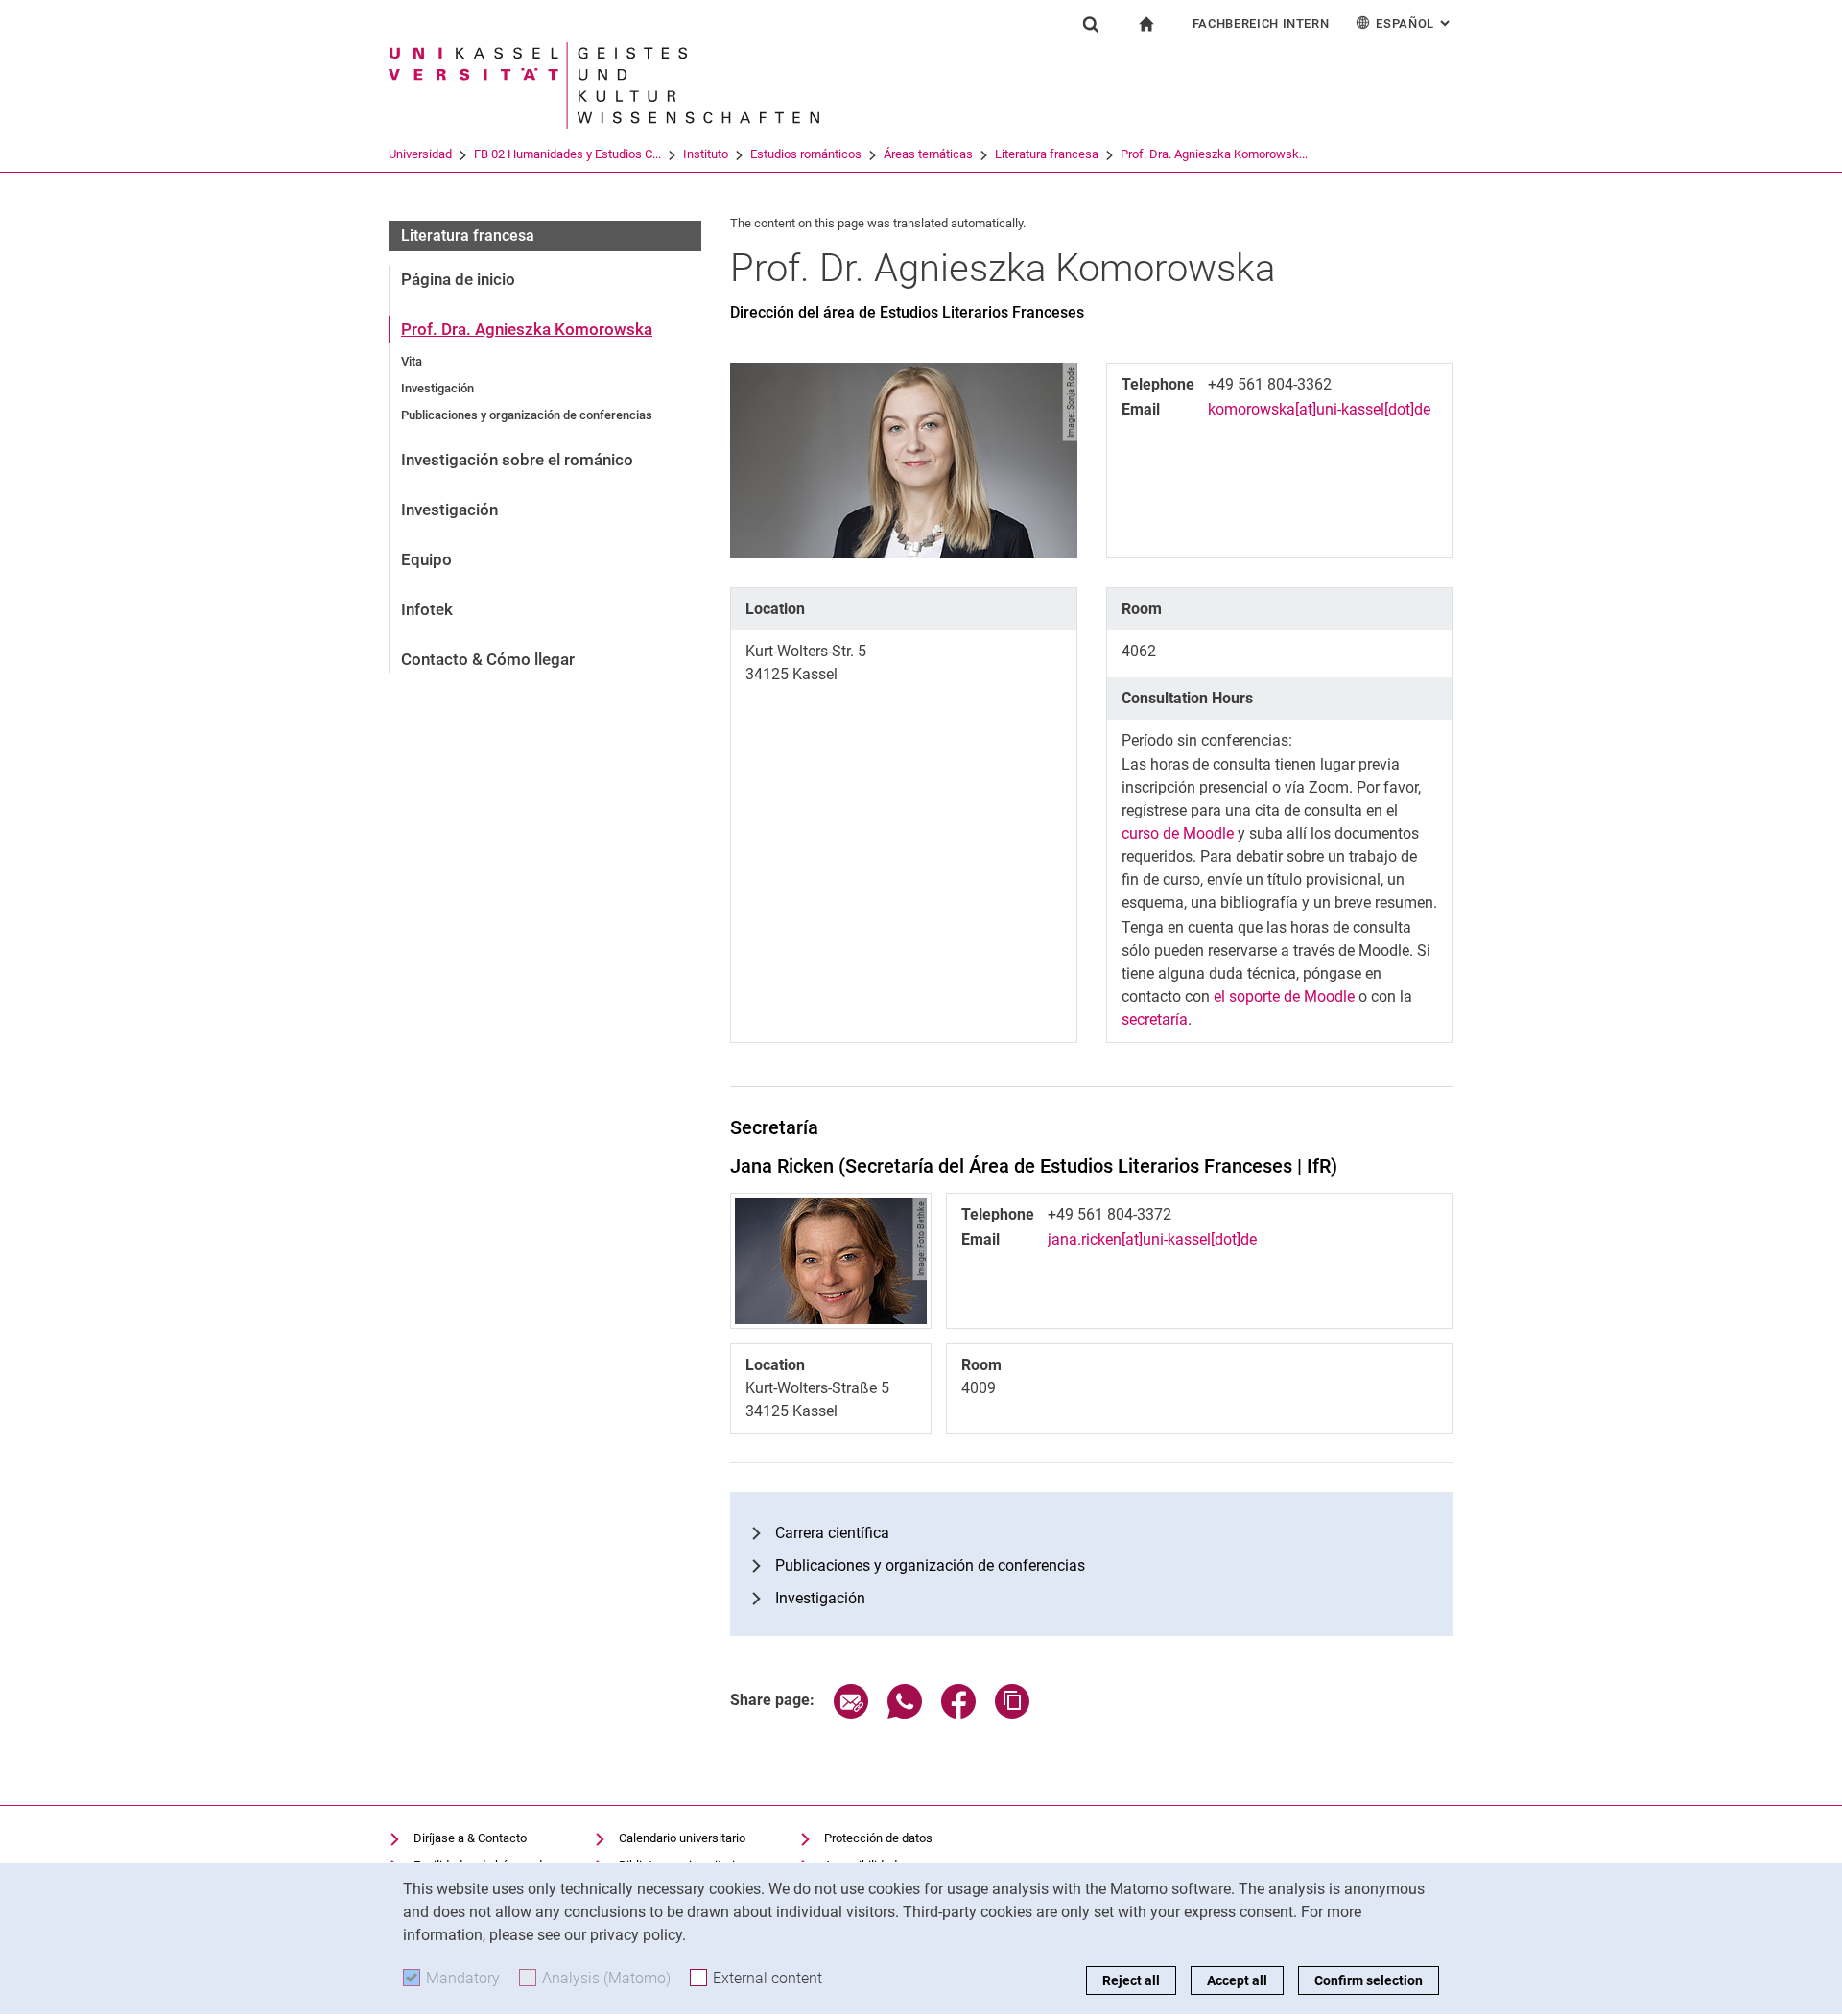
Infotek (427, 609)
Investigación (437, 388)
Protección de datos (878, 1838)
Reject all (1131, 1980)
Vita (412, 361)
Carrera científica (832, 1533)
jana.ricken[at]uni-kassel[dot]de (1152, 1239)
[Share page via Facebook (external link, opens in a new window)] (958, 1713)
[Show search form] (1091, 24)
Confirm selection (1369, 1980)
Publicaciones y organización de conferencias (527, 415)
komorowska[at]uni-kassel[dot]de (1319, 409)
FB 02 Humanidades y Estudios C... (567, 154)
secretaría (1155, 1020)
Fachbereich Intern (1261, 24)
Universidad (420, 154)
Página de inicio (458, 279)
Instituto (706, 154)
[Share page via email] (851, 1713)
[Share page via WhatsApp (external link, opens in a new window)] (905, 1713)
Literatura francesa (1047, 154)
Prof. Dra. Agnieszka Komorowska (527, 329)
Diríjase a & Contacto (470, 1838)
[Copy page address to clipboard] (1012, 1713)
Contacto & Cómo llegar (488, 659)
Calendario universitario (682, 1838)
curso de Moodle (1178, 833)
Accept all (1237, 1980)
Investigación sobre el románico (517, 460)
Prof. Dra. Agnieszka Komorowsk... (1214, 154)
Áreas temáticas (928, 154)
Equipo (426, 559)
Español (1415, 24)
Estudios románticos (806, 154)
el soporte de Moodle (1284, 996)
